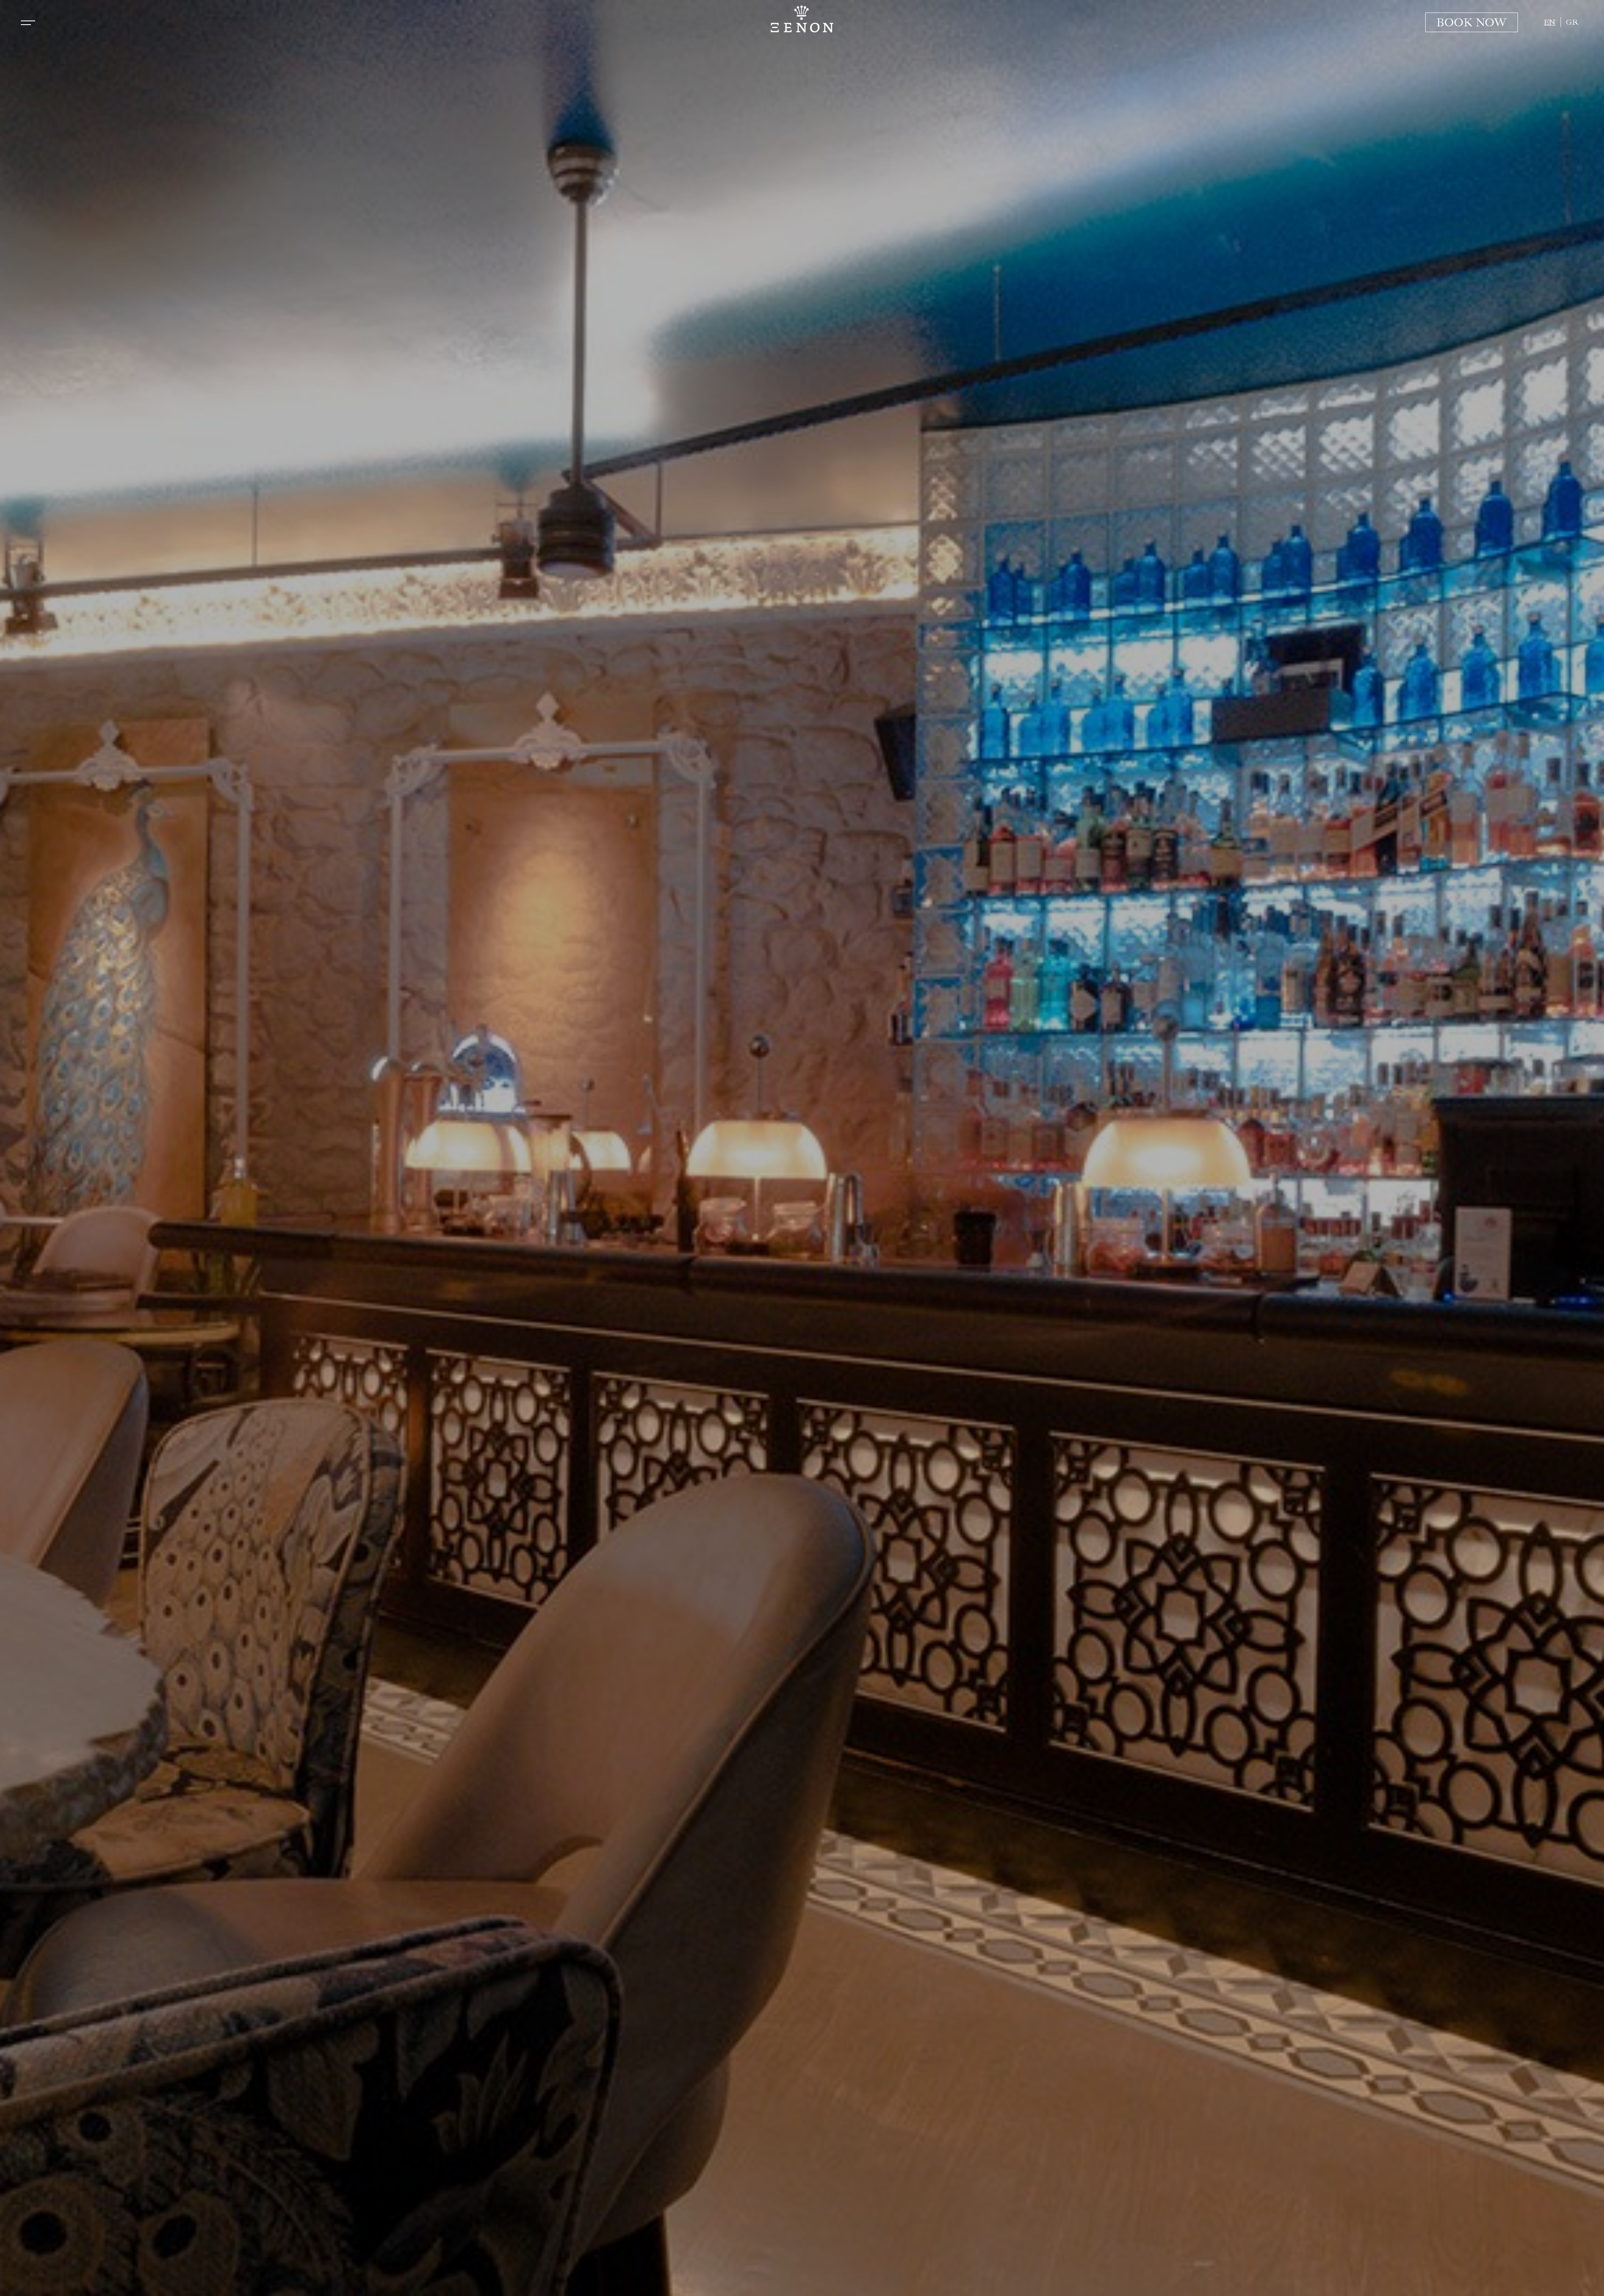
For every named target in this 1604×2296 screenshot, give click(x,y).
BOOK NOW (1472, 22)
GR (1572, 22)
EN (1550, 22)
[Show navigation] (28, 23)
